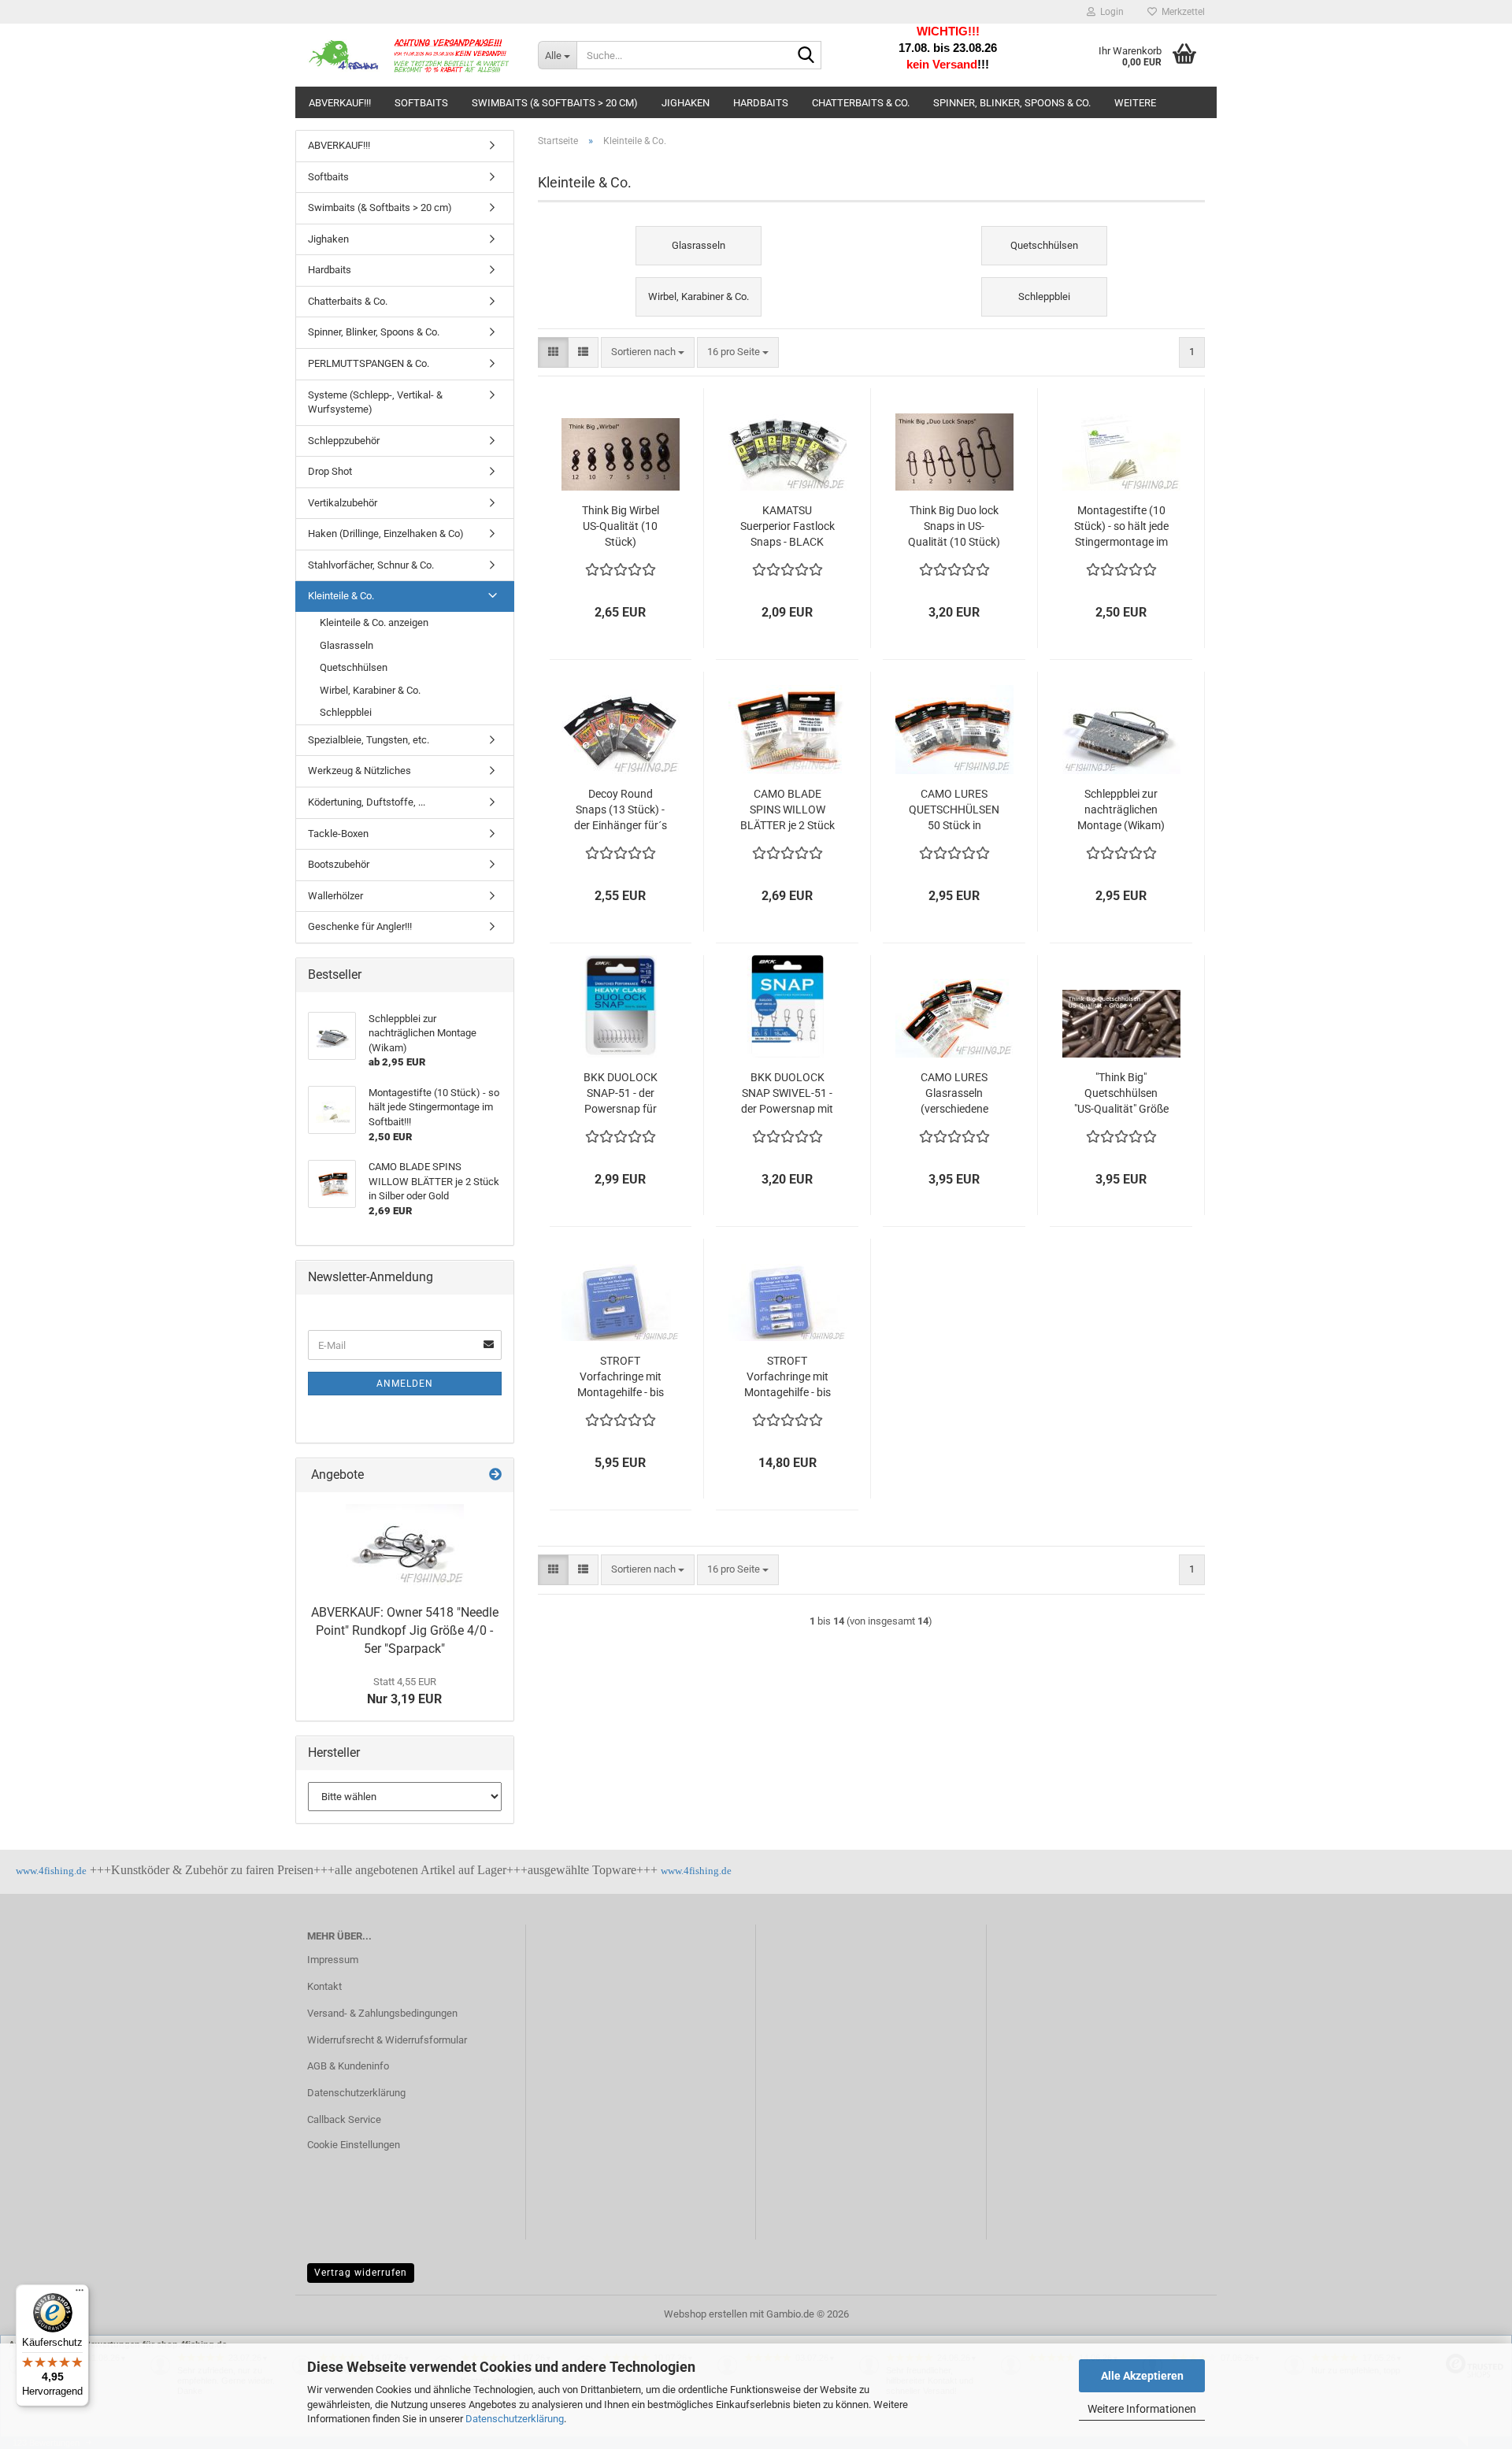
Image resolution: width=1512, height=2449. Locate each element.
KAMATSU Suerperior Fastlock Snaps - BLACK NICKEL (787, 527)
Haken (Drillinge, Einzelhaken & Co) (386, 534)
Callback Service (344, 2119)
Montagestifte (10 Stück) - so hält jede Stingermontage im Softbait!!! (1121, 527)
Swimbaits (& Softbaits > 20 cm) (555, 103)
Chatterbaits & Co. (861, 103)
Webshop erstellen (706, 2314)
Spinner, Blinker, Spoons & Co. (1012, 103)
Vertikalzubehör (343, 503)
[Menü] (80, 2294)
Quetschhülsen (354, 667)
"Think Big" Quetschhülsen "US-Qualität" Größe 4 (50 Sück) (1121, 1094)
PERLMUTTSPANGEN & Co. (369, 363)
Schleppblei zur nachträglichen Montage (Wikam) (1121, 810)
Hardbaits (761, 103)
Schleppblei (346, 712)
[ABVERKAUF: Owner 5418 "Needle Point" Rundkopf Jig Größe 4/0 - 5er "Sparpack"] (405, 1545)
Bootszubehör (339, 864)
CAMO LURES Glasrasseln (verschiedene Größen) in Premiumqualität (954, 1094)
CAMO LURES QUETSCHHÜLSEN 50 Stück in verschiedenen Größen (954, 810)
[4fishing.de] (411, 55)
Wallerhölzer (335, 896)
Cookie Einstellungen (354, 2145)
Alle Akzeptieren (1142, 2376)
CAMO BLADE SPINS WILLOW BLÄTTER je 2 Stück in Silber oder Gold (787, 810)
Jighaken (686, 103)
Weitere (1135, 103)
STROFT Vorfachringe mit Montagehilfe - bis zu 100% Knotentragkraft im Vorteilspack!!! (787, 1377)
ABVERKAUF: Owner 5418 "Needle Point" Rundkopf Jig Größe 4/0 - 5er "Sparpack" (405, 1630)
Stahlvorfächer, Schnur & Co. (371, 565)
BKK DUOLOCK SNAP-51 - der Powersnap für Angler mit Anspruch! (621, 1094)
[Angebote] (495, 1475)
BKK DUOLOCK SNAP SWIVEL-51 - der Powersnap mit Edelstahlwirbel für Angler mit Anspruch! (787, 1094)
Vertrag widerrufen (361, 2273)
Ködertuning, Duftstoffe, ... (367, 802)
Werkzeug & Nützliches (359, 771)
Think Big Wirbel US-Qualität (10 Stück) (621, 526)
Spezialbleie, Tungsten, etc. (369, 740)
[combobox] (648, 352)
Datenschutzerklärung (515, 2419)
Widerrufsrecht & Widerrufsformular (387, 2040)
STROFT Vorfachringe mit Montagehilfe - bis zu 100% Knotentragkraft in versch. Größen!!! (620, 1377)
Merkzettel (1181, 12)
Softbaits (421, 103)
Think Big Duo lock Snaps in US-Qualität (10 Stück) (954, 526)
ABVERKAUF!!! (340, 103)
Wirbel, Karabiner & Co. (370, 690)
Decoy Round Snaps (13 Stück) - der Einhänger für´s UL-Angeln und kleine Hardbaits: (621, 810)
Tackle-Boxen (338, 834)
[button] (553, 352)
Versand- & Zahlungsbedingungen (382, 2013)
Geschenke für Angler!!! (360, 926)
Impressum (333, 1960)
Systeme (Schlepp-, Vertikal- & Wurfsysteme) (375, 402)
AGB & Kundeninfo (348, 2066)
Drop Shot (330, 471)
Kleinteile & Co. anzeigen (374, 622)
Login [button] (1110, 12)
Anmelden (405, 1384)
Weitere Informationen (1142, 2409)
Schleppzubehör (344, 441)
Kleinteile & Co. (341, 596)
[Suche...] (806, 56)
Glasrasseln (346, 645)
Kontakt (324, 1986)
